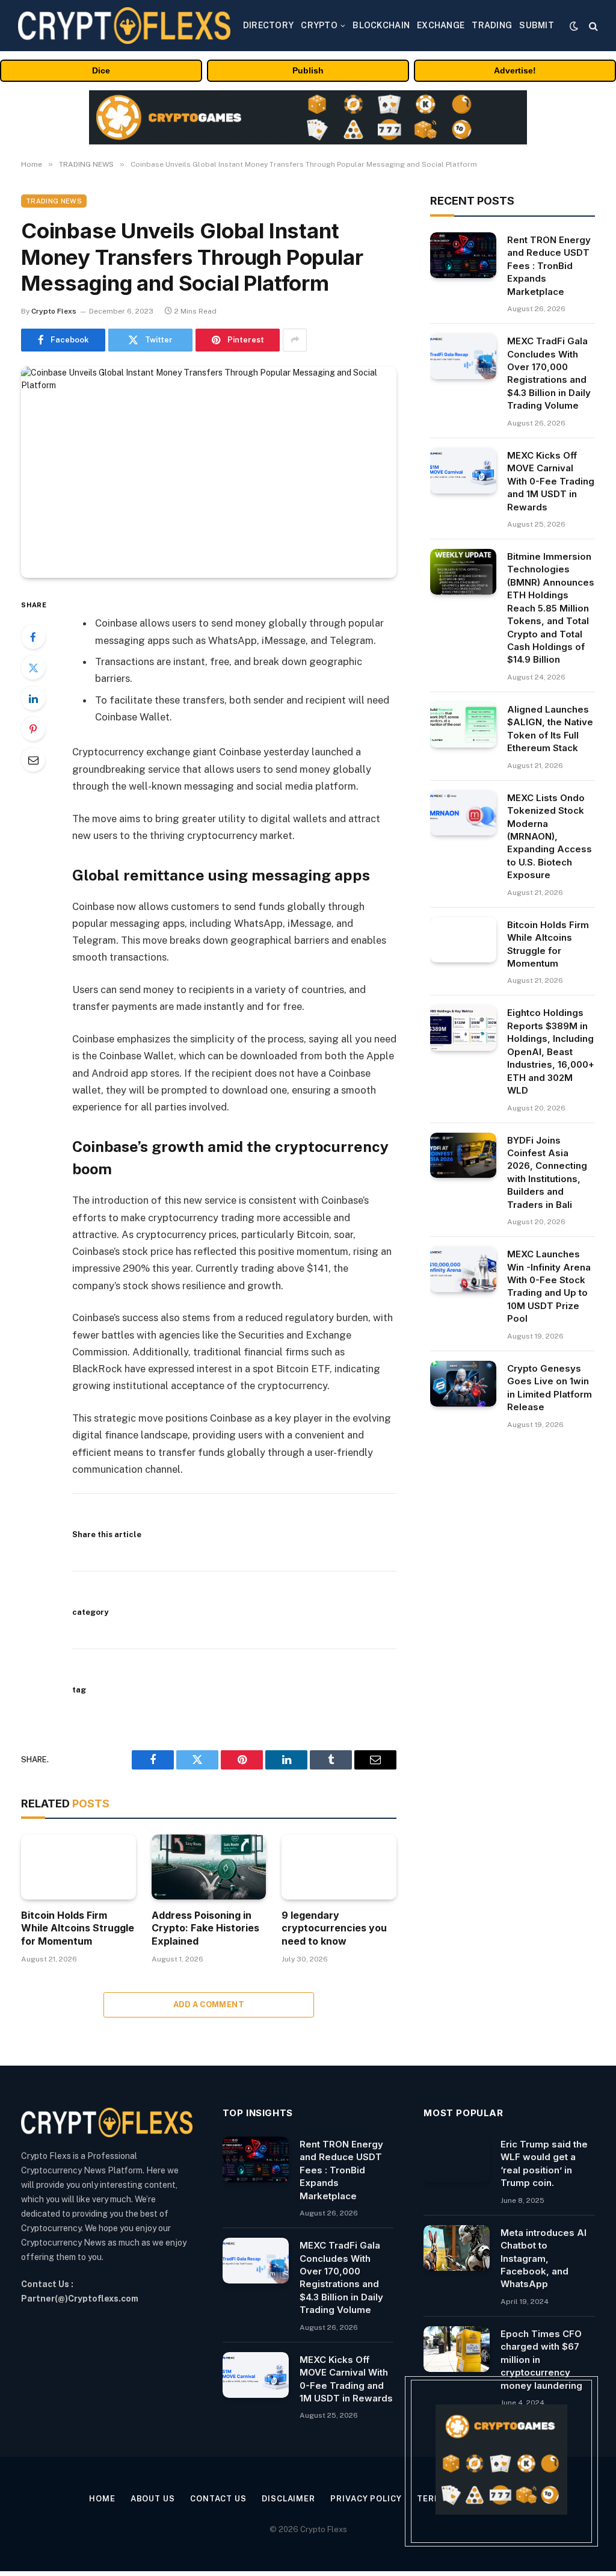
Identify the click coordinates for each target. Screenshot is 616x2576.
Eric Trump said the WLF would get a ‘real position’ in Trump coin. (544, 2163)
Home (102, 2499)
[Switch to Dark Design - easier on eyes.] (574, 26)
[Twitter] (33, 667)
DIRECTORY (269, 25)
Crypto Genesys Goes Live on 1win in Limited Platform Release (550, 1388)
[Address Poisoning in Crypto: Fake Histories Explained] (209, 1867)
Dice (101, 70)
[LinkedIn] (33, 698)
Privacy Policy (366, 2499)
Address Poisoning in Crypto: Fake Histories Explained (205, 1928)
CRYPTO (319, 25)
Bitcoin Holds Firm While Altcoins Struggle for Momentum (78, 1928)
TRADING (492, 25)
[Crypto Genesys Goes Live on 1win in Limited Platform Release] (463, 1384)
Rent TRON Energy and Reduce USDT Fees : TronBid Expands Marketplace (549, 266)
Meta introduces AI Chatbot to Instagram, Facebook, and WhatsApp (544, 2259)
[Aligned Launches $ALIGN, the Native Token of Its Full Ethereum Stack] (463, 725)
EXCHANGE (441, 25)
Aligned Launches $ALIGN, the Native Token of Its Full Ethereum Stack (550, 729)
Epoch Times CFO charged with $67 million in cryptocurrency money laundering (541, 2360)
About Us (153, 2499)
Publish (308, 70)
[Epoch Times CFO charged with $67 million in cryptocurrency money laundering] (457, 2349)
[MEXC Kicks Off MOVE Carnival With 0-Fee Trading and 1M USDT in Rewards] (463, 471)
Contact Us (218, 2499)
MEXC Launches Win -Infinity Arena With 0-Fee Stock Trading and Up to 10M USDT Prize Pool (549, 1286)
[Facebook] (33, 637)
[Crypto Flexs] (124, 26)
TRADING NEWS (54, 201)
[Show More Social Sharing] (295, 340)
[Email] (33, 760)
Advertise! (515, 70)
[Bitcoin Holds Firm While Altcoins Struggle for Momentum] (79, 1867)
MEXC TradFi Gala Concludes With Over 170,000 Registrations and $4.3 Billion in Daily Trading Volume (549, 373)
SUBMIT (537, 25)
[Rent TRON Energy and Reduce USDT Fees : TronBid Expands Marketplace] (463, 255)
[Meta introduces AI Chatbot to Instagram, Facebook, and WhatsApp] (457, 2248)
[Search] (592, 26)
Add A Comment (209, 2005)
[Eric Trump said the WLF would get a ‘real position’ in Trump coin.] (457, 2160)
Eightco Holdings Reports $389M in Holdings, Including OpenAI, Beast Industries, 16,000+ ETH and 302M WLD (551, 1051)
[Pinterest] (33, 729)
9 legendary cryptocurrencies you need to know (334, 1928)
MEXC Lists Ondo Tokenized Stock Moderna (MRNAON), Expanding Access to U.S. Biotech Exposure (550, 837)
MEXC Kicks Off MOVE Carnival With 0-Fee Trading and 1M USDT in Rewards (551, 481)
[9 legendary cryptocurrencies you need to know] (339, 1867)
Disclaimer (288, 2499)
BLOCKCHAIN (381, 25)
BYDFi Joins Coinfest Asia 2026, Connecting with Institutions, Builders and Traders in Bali (547, 1172)
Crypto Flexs (54, 311)
